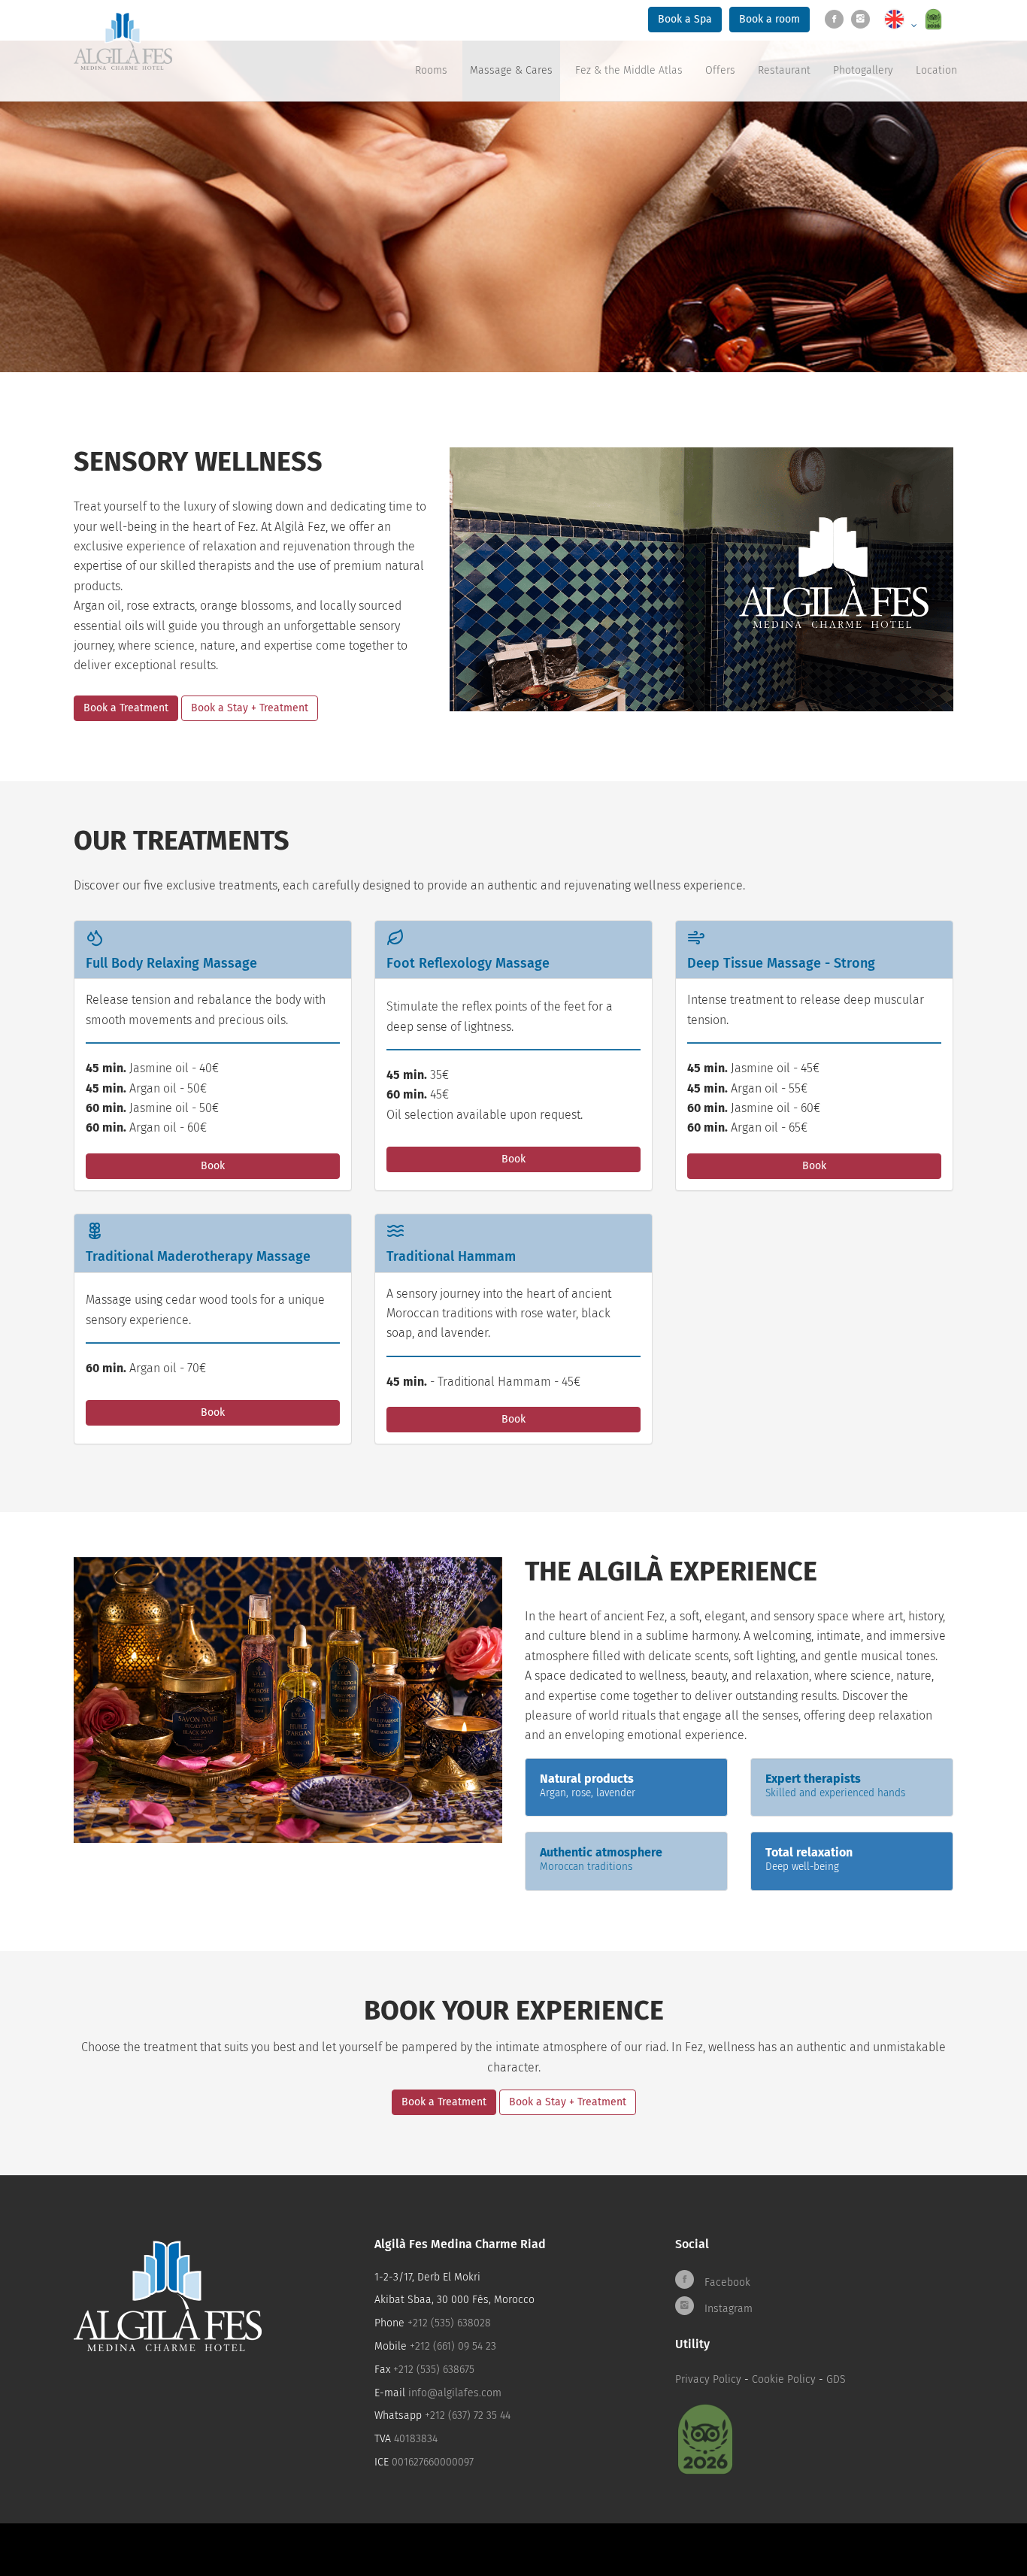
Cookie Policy (784, 2379)
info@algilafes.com (455, 2393)
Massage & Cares (511, 70)
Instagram (727, 2309)
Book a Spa (685, 19)
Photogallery (863, 70)
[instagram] (864, 20)
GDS (836, 2379)
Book (213, 1166)
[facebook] (838, 20)
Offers (720, 70)
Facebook (726, 2282)
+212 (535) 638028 (449, 2323)
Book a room (769, 19)
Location (936, 70)
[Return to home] (123, 41)
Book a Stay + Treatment (250, 708)
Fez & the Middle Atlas (629, 70)
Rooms (431, 70)
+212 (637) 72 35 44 (468, 2415)
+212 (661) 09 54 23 (453, 2346)
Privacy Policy (708, 2379)
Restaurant (784, 70)
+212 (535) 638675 (434, 2370)
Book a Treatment (126, 708)
